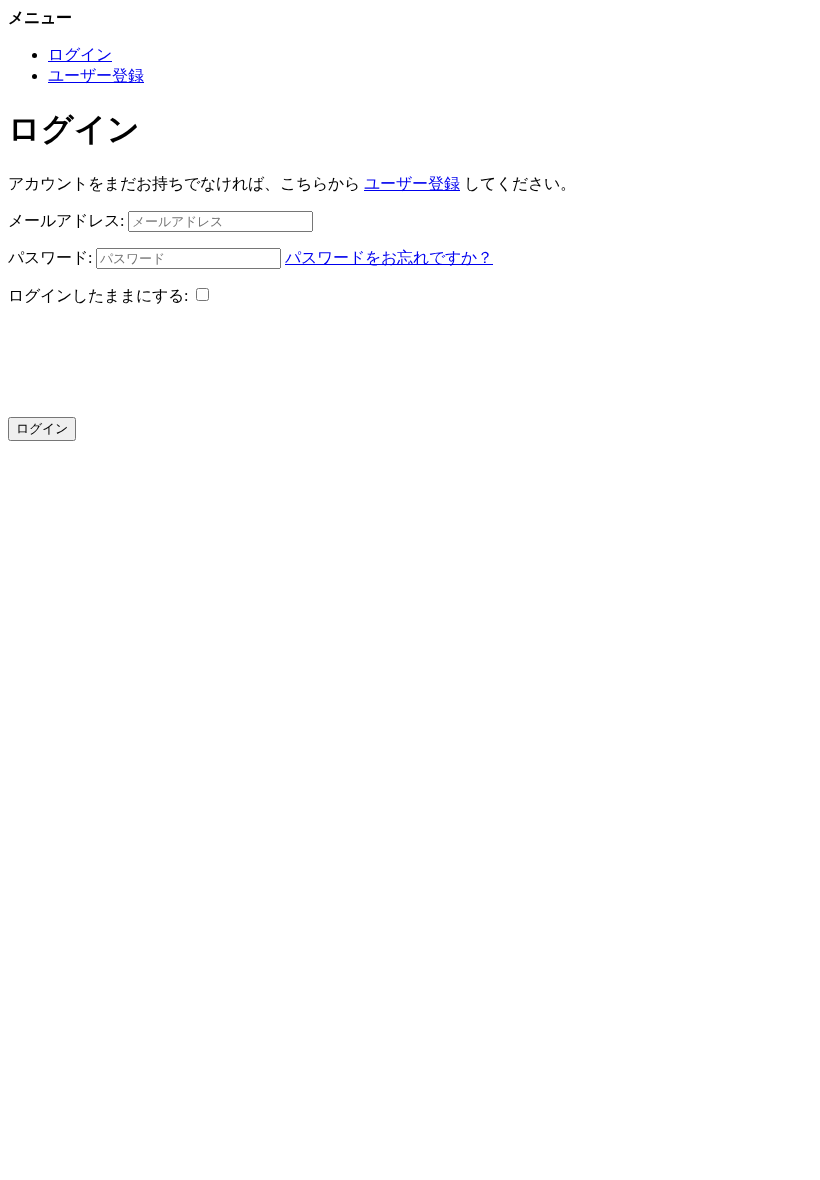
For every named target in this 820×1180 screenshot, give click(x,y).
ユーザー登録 (96, 75)
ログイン (80, 54)
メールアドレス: (66, 220)
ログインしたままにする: (98, 295)
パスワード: (50, 257)
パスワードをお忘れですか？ (389, 257)
